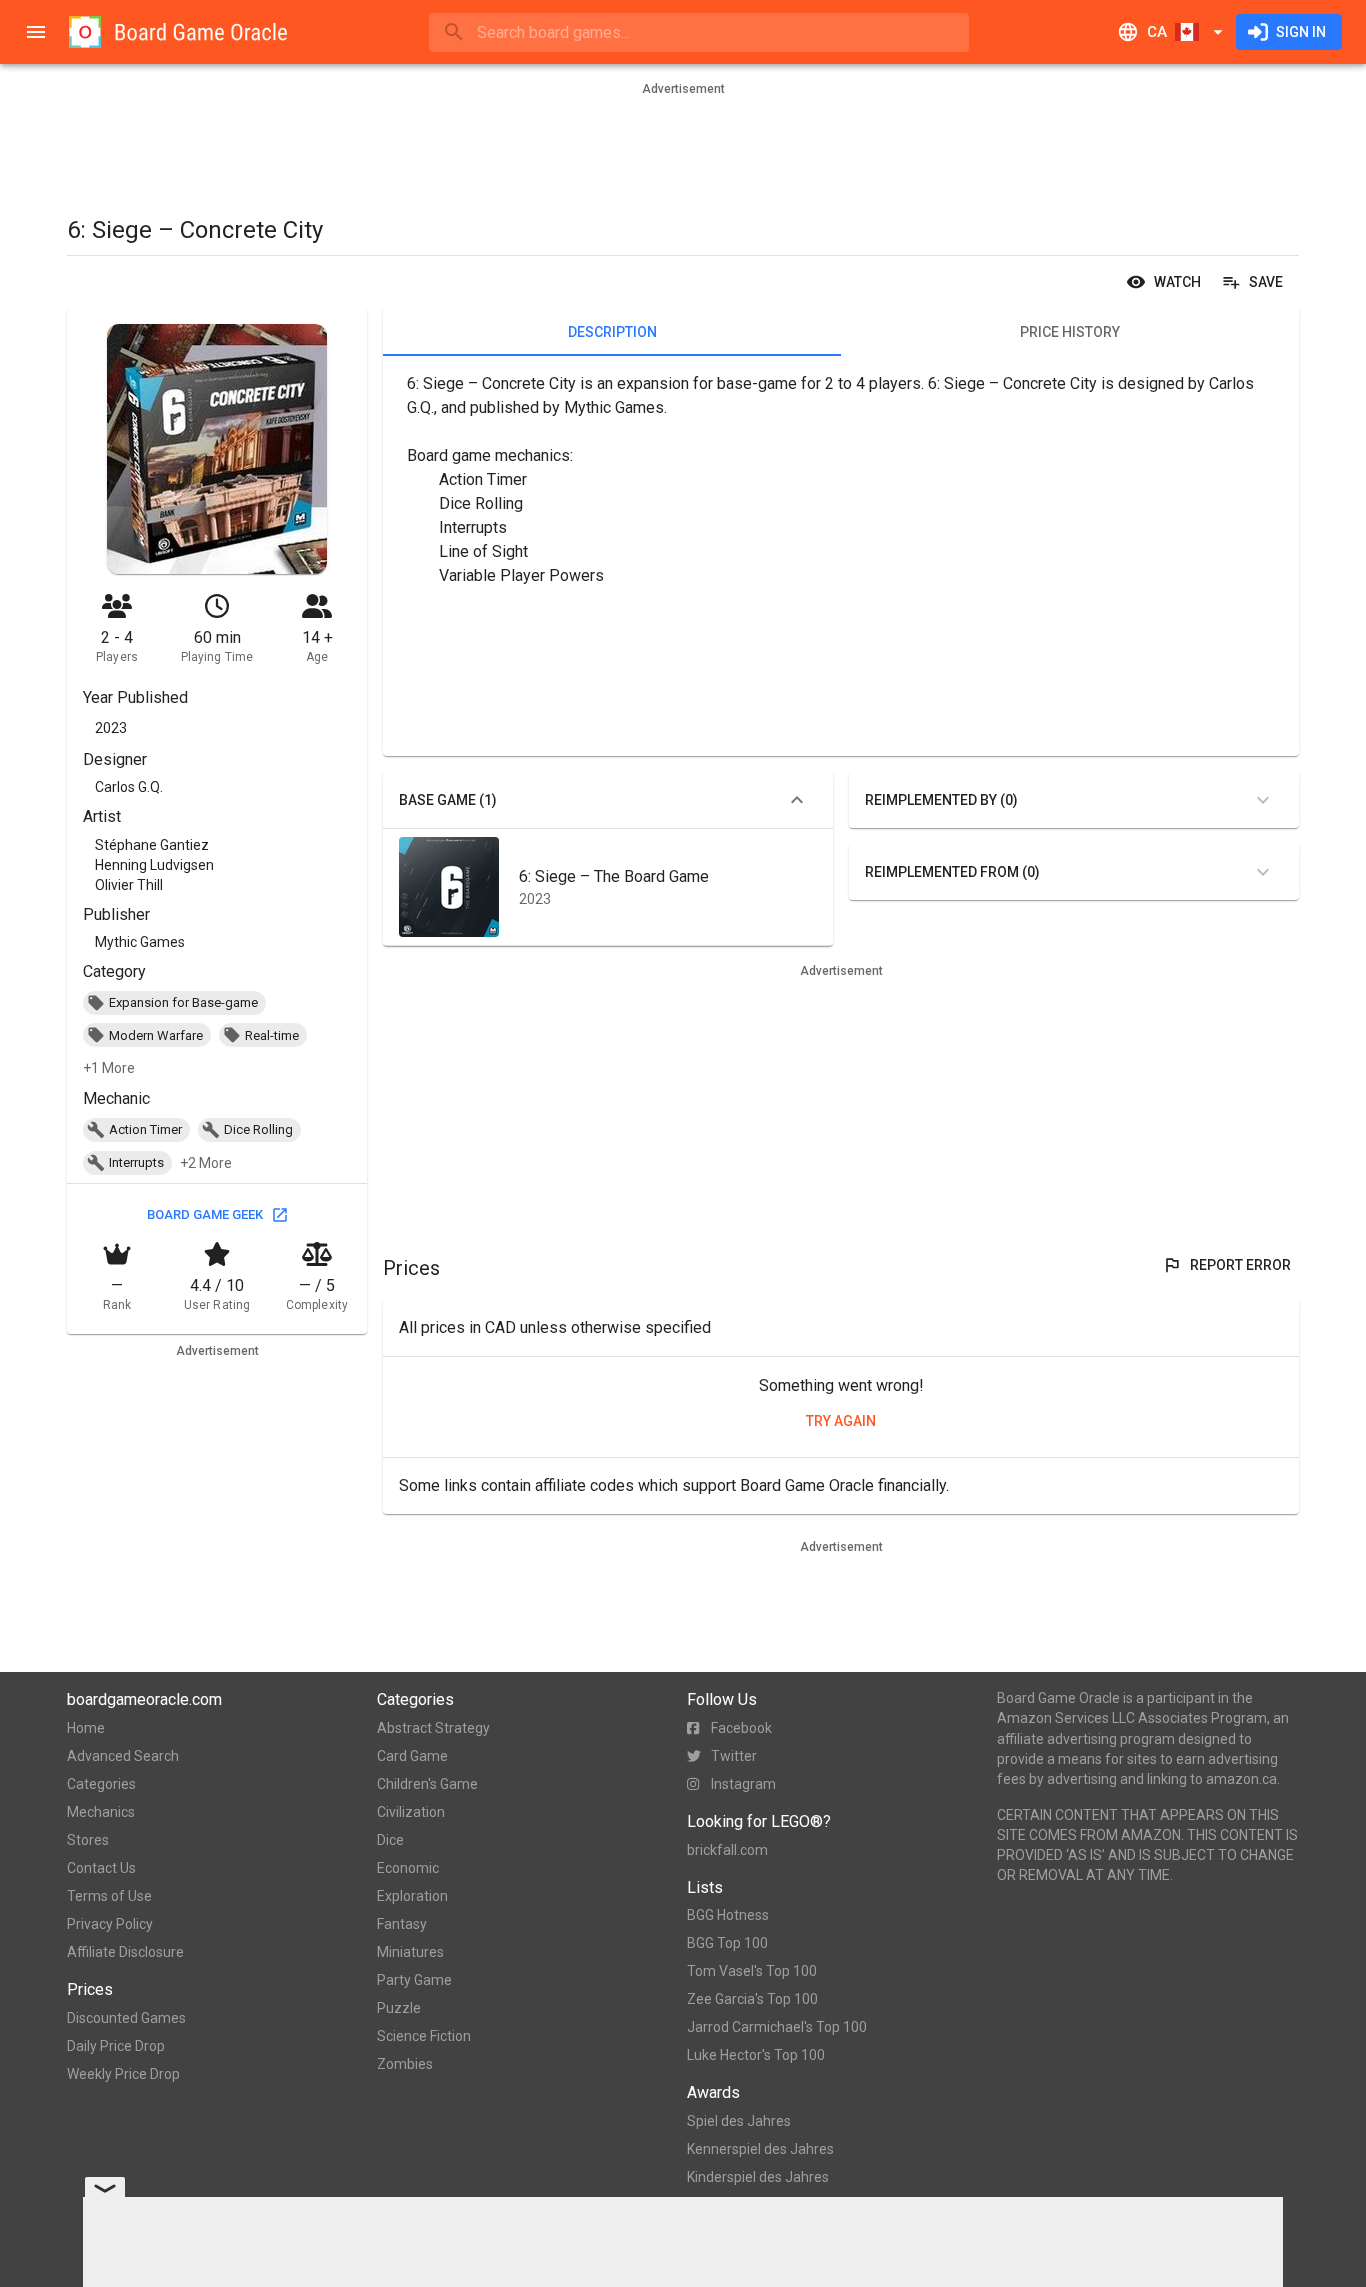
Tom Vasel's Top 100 (752, 1971)
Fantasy (402, 1924)
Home (86, 1728)
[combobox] (699, 32)
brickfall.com (727, 1850)
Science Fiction (424, 2036)
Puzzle (399, 2008)
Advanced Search (123, 1756)
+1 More (109, 1068)
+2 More (206, 1163)
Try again (841, 1421)
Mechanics (101, 1812)
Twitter (734, 1756)
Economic (408, 1868)
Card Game (412, 1756)
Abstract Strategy (433, 1728)
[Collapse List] (797, 800)
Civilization (411, 1812)
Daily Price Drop (116, 2046)
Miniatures (410, 1952)
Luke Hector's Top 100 (756, 2055)
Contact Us (101, 1868)
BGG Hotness (728, 1915)
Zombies (405, 2064)
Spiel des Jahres (739, 2121)
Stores (88, 1840)
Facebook (741, 1728)
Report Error (1240, 1265)
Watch (1177, 282)
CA (1157, 32)
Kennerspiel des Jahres (760, 2149)
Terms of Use (109, 1896)
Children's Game (427, 1784)
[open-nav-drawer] (36, 32)
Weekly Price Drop (123, 2074)
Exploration (412, 1896)
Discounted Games (126, 2018)
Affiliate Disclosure (125, 1952)
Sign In (1301, 32)
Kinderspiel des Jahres (758, 2177)
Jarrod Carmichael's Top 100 (777, 2027)
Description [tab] (612, 332)
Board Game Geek (205, 1214)
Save (1266, 282)
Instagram (743, 1784)
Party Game (414, 1980)
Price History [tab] (1070, 332)
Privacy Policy (110, 1924)
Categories (101, 1784)
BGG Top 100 (727, 1943)
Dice (390, 1840)
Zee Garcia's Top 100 (752, 1999)
